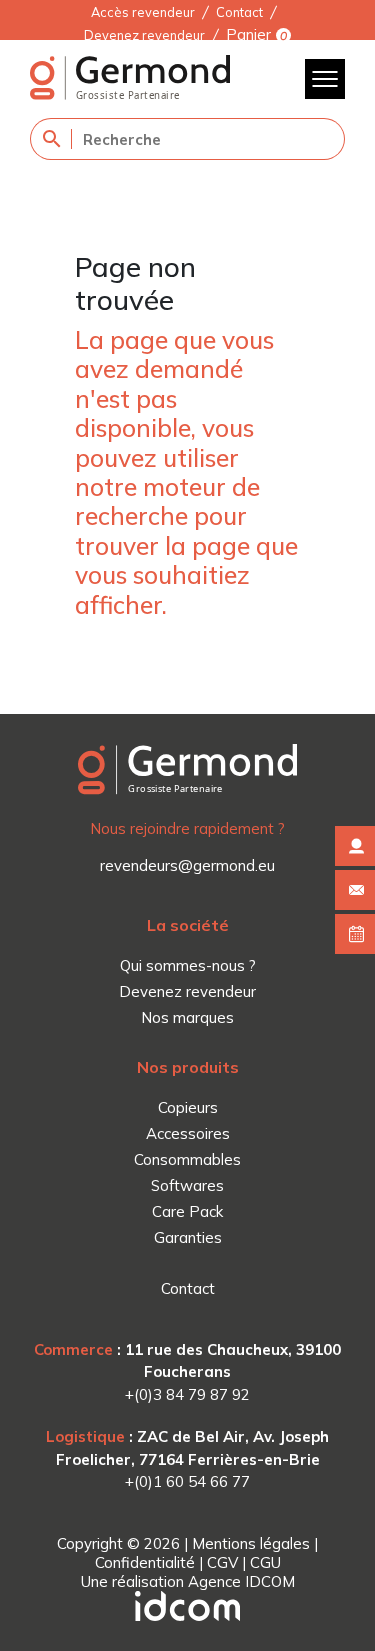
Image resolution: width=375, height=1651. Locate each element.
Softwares (187, 1185)
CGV (222, 1562)
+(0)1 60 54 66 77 (187, 1481)
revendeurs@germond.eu (187, 865)
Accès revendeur (143, 12)
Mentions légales (251, 1543)
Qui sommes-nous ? (188, 965)
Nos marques (187, 1017)
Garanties (188, 1237)
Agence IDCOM (241, 1581)
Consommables (187, 1159)
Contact (239, 12)
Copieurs (188, 1107)
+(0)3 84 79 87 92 (187, 1394)
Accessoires (188, 1133)
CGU (265, 1562)
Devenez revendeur (144, 35)
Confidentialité (145, 1562)
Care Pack (187, 1211)
